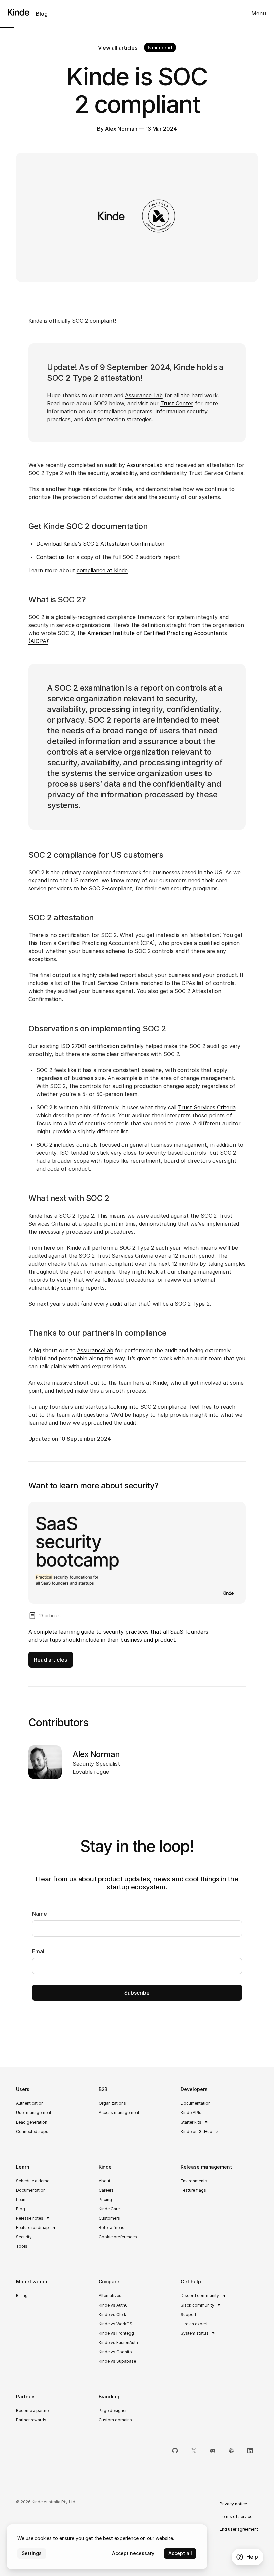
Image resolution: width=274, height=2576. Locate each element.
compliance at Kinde (102, 570)
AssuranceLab (145, 465)
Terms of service (236, 2516)
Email (39, 1951)
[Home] (15, 12)
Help (252, 2557)
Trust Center (177, 403)
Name (40, 1914)
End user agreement (239, 2529)
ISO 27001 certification (90, 1046)
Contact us (51, 557)
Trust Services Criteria (207, 1107)
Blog (42, 14)
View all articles (118, 48)
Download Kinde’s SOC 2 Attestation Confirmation (100, 544)
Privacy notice (233, 2504)
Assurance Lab (144, 395)
